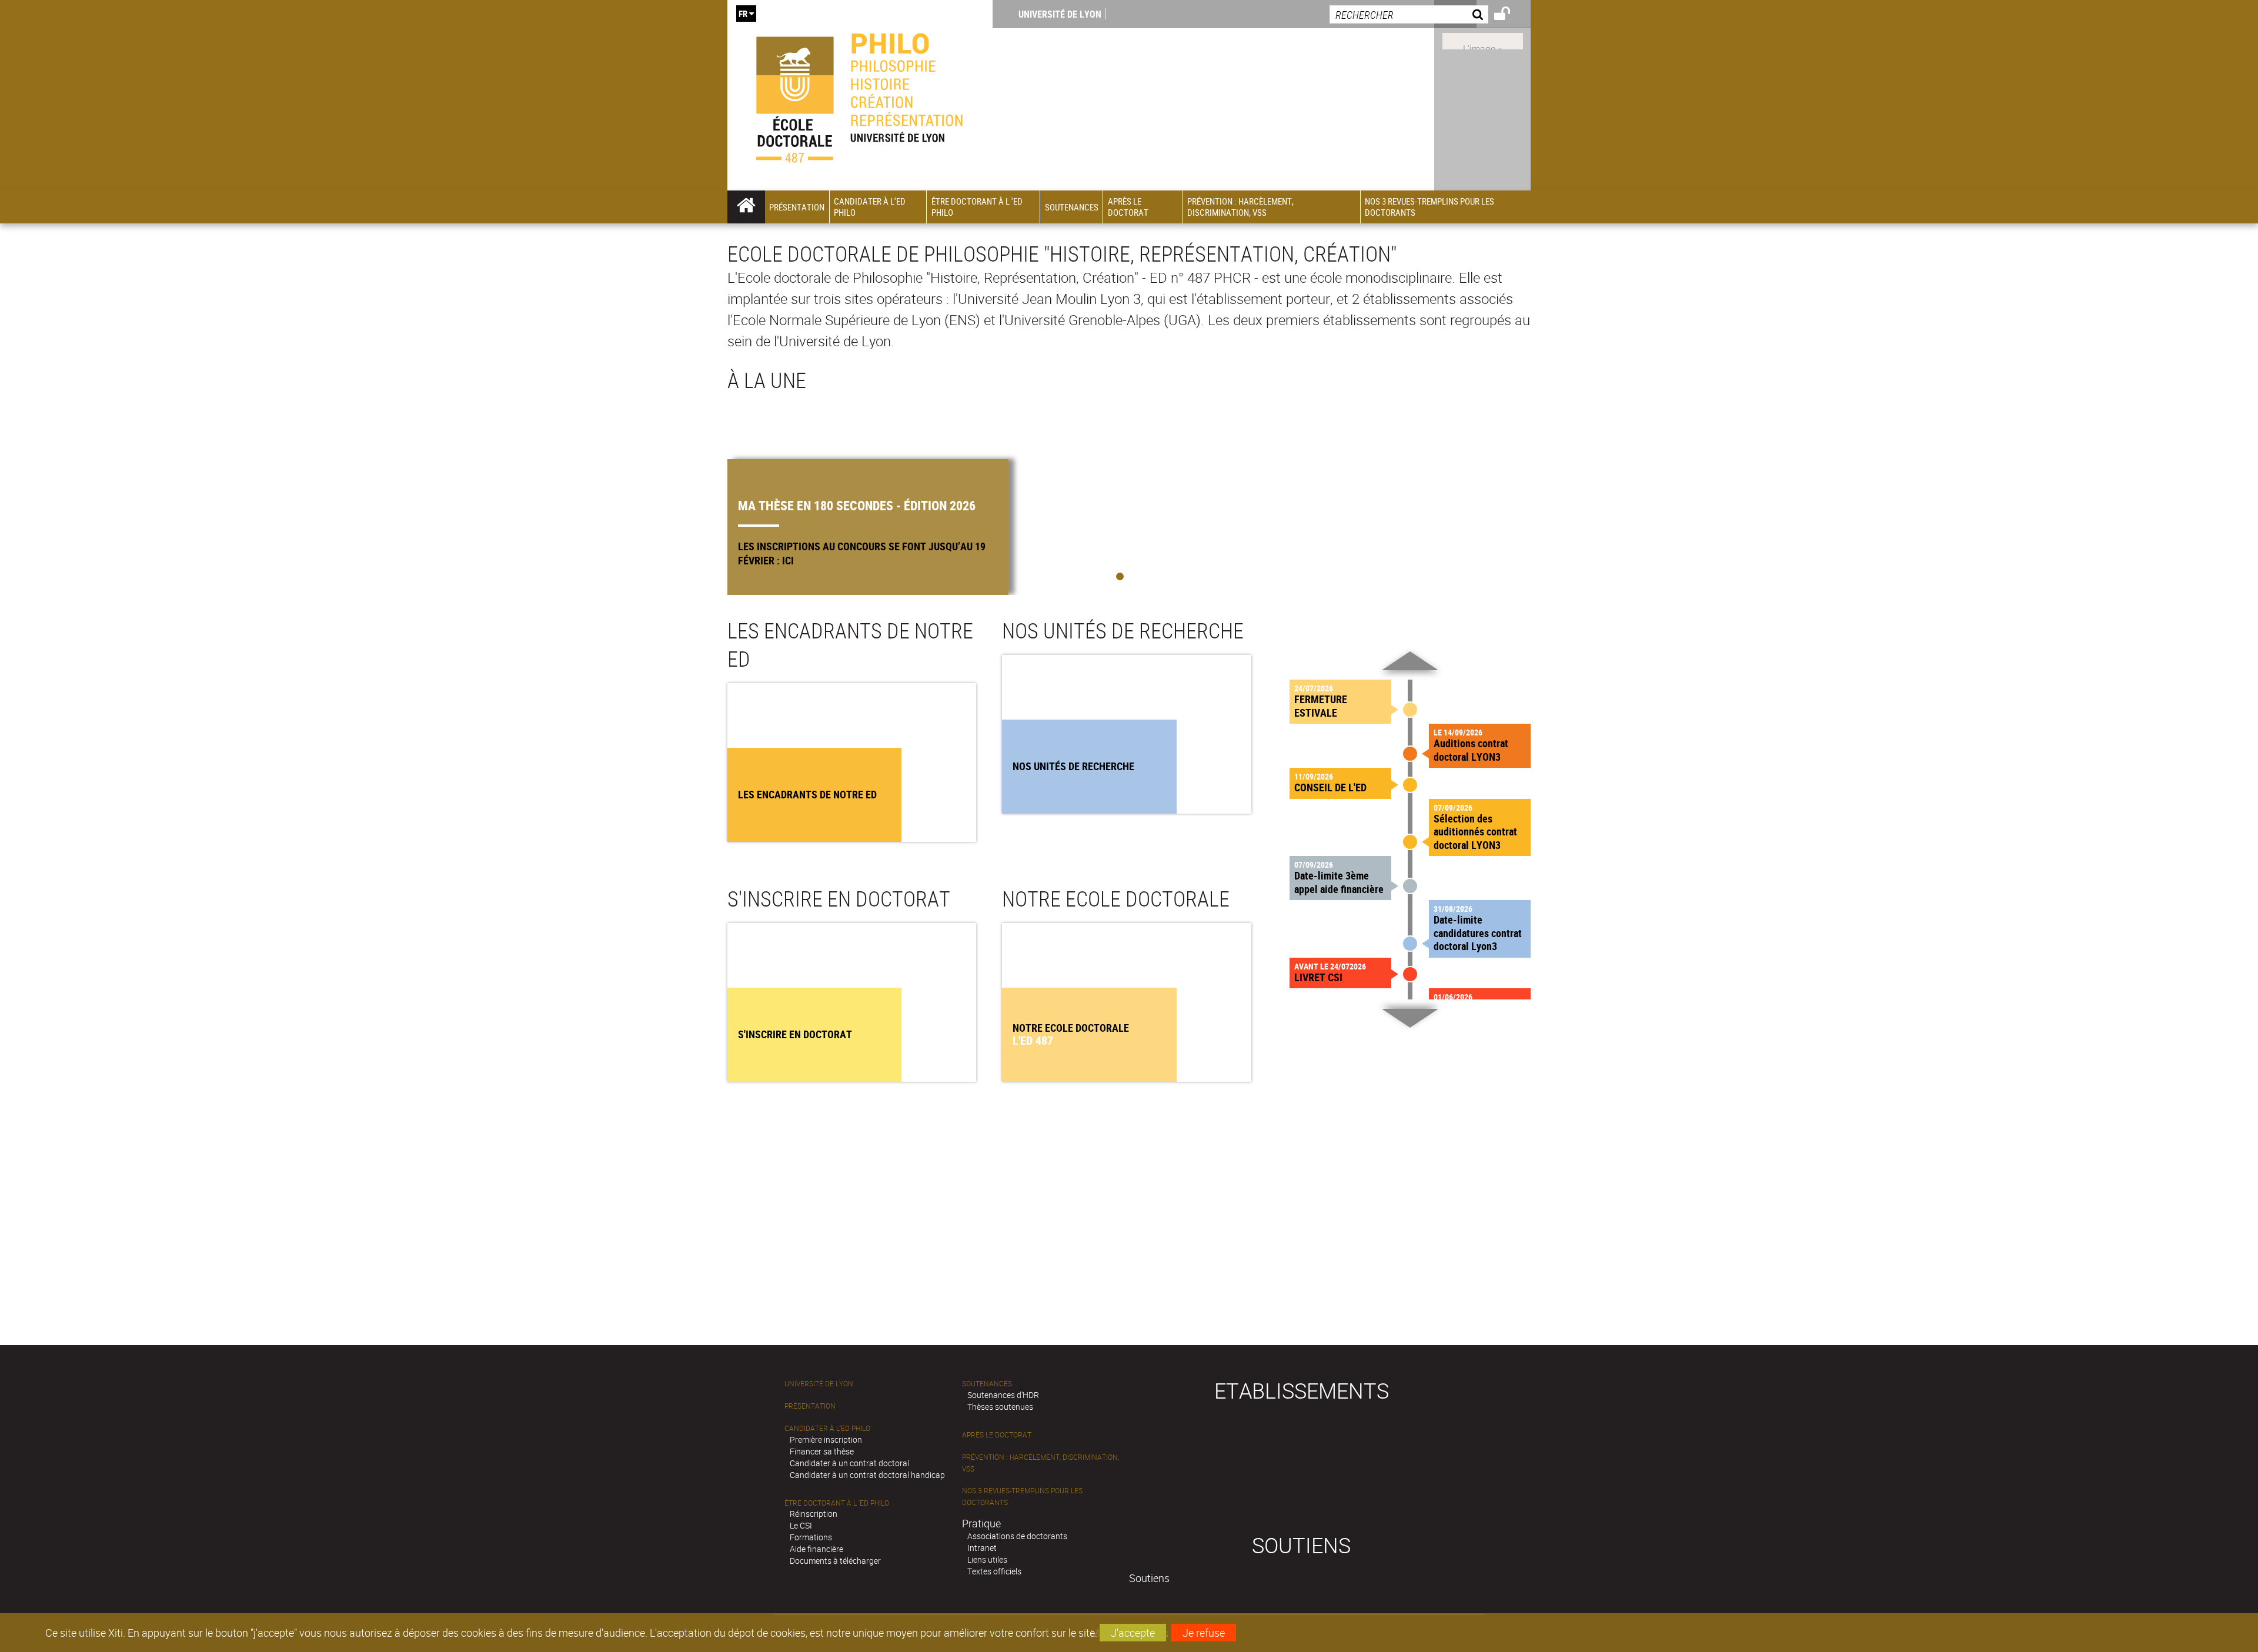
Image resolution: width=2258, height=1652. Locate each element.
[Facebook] (1483, 40)
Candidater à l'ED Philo (827, 1428)
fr (743, 14)
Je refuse (1204, 1633)
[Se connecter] (1510, 15)
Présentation (810, 1406)
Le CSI (801, 1525)
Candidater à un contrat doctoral (849, 1463)
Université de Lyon (1060, 14)
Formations (811, 1537)
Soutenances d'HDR (1003, 1395)
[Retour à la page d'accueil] (860, 95)
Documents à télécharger (835, 1561)
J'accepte (1133, 1633)
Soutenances (987, 1384)
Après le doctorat (997, 1435)
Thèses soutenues (1000, 1407)
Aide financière (816, 1549)
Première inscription (826, 1439)
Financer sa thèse (822, 1451)
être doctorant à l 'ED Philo (837, 1503)
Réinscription (814, 1514)
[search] (1409, 14)
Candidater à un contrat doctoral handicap (867, 1475)
